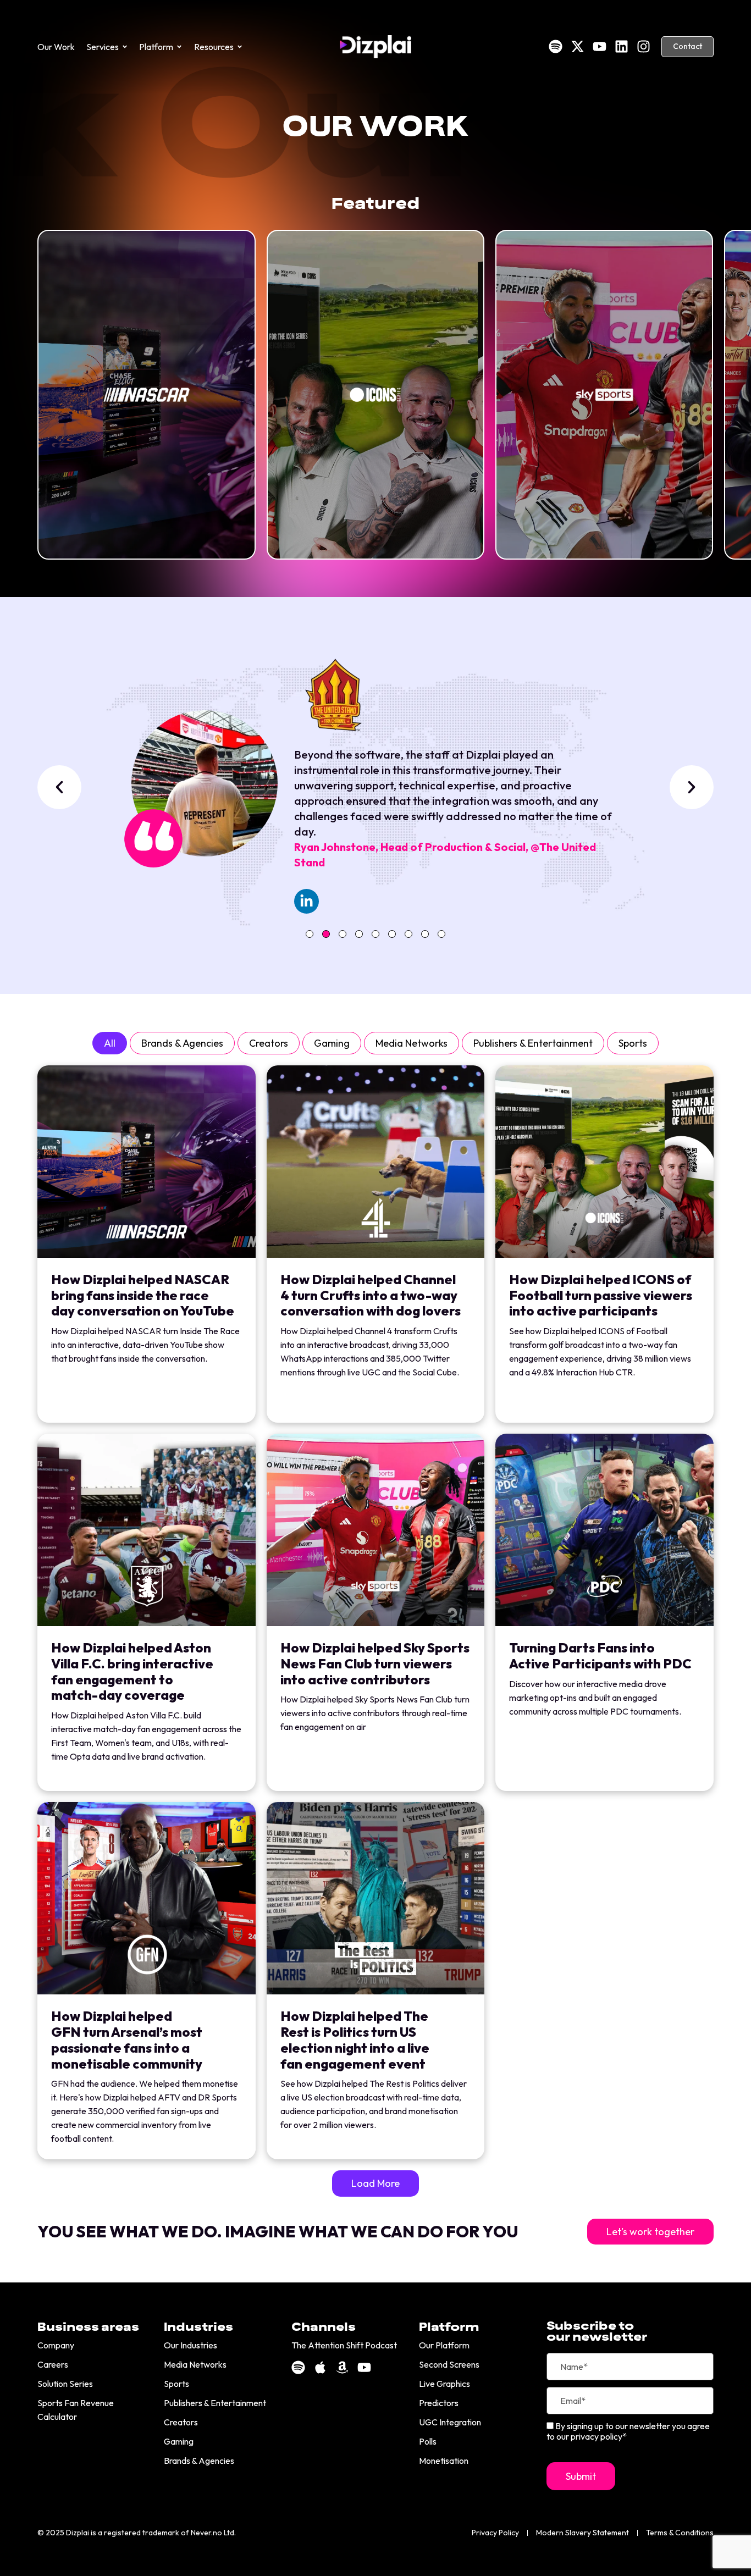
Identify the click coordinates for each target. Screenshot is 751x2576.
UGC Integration (450, 2422)
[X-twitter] (578, 46)
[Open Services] (125, 47)
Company (56, 2345)
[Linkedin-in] (307, 901)
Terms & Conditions (680, 2533)
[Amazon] (342, 2367)
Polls (428, 2441)
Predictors (439, 2403)
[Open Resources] (240, 47)
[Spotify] (556, 46)
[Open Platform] (179, 47)
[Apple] (320, 2367)
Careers (53, 2364)
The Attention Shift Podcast (344, 2345)
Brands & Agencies (182, 1043)
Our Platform (444, 2345)
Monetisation (444, 2461)
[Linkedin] (622, 46)
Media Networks (412, 1043)
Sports (633, 1043)
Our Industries (190, 2345)
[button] (59, 787)
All (110, 1043)
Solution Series (65, 2384)
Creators (269, 1043)
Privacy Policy (495, 2533)
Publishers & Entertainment (533, 1043)
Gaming (332, 1043)
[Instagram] (644, 46)
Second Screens (449, 2364)
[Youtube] (600, 46)
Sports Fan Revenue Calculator (76, 2410)
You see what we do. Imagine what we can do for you (278, 2232)
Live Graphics (444, 2384)
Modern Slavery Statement (582, 2533)
